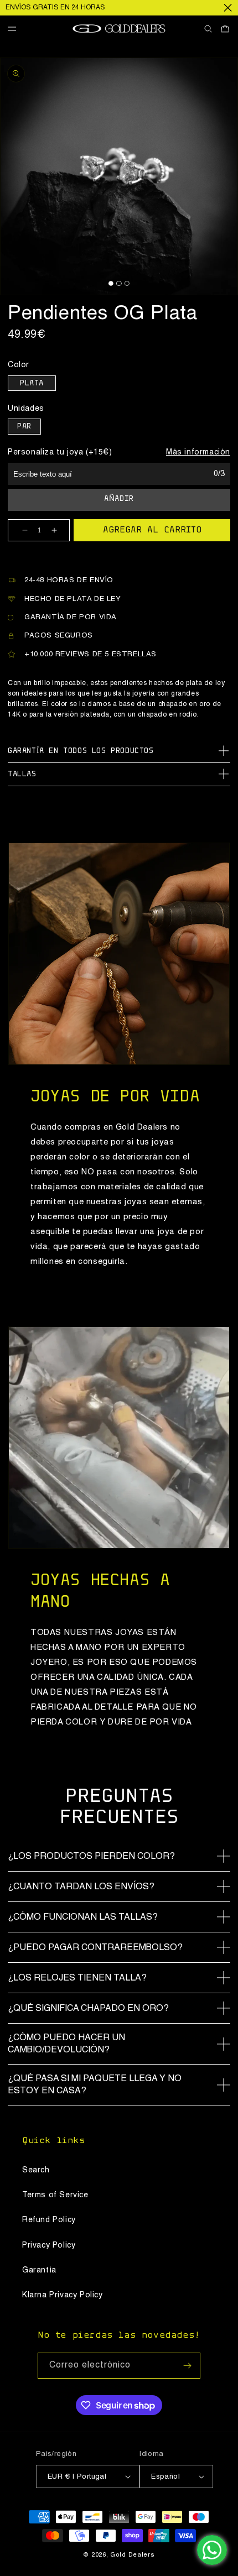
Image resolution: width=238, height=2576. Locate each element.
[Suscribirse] (188, 2366)
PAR (24, 427)
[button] (16, 29)
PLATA (32, 384)
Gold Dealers (132, 2555)
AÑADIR (119, 499)
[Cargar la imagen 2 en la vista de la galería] (119, 283)
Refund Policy (49, 2220)
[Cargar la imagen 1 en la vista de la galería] (111, 283)
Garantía (39, 2270)
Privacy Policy (49, 2245)
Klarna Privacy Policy (63, 2295)
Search (36, 2170)
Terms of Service (55, 2195)
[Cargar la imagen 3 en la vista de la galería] (127, 283)
